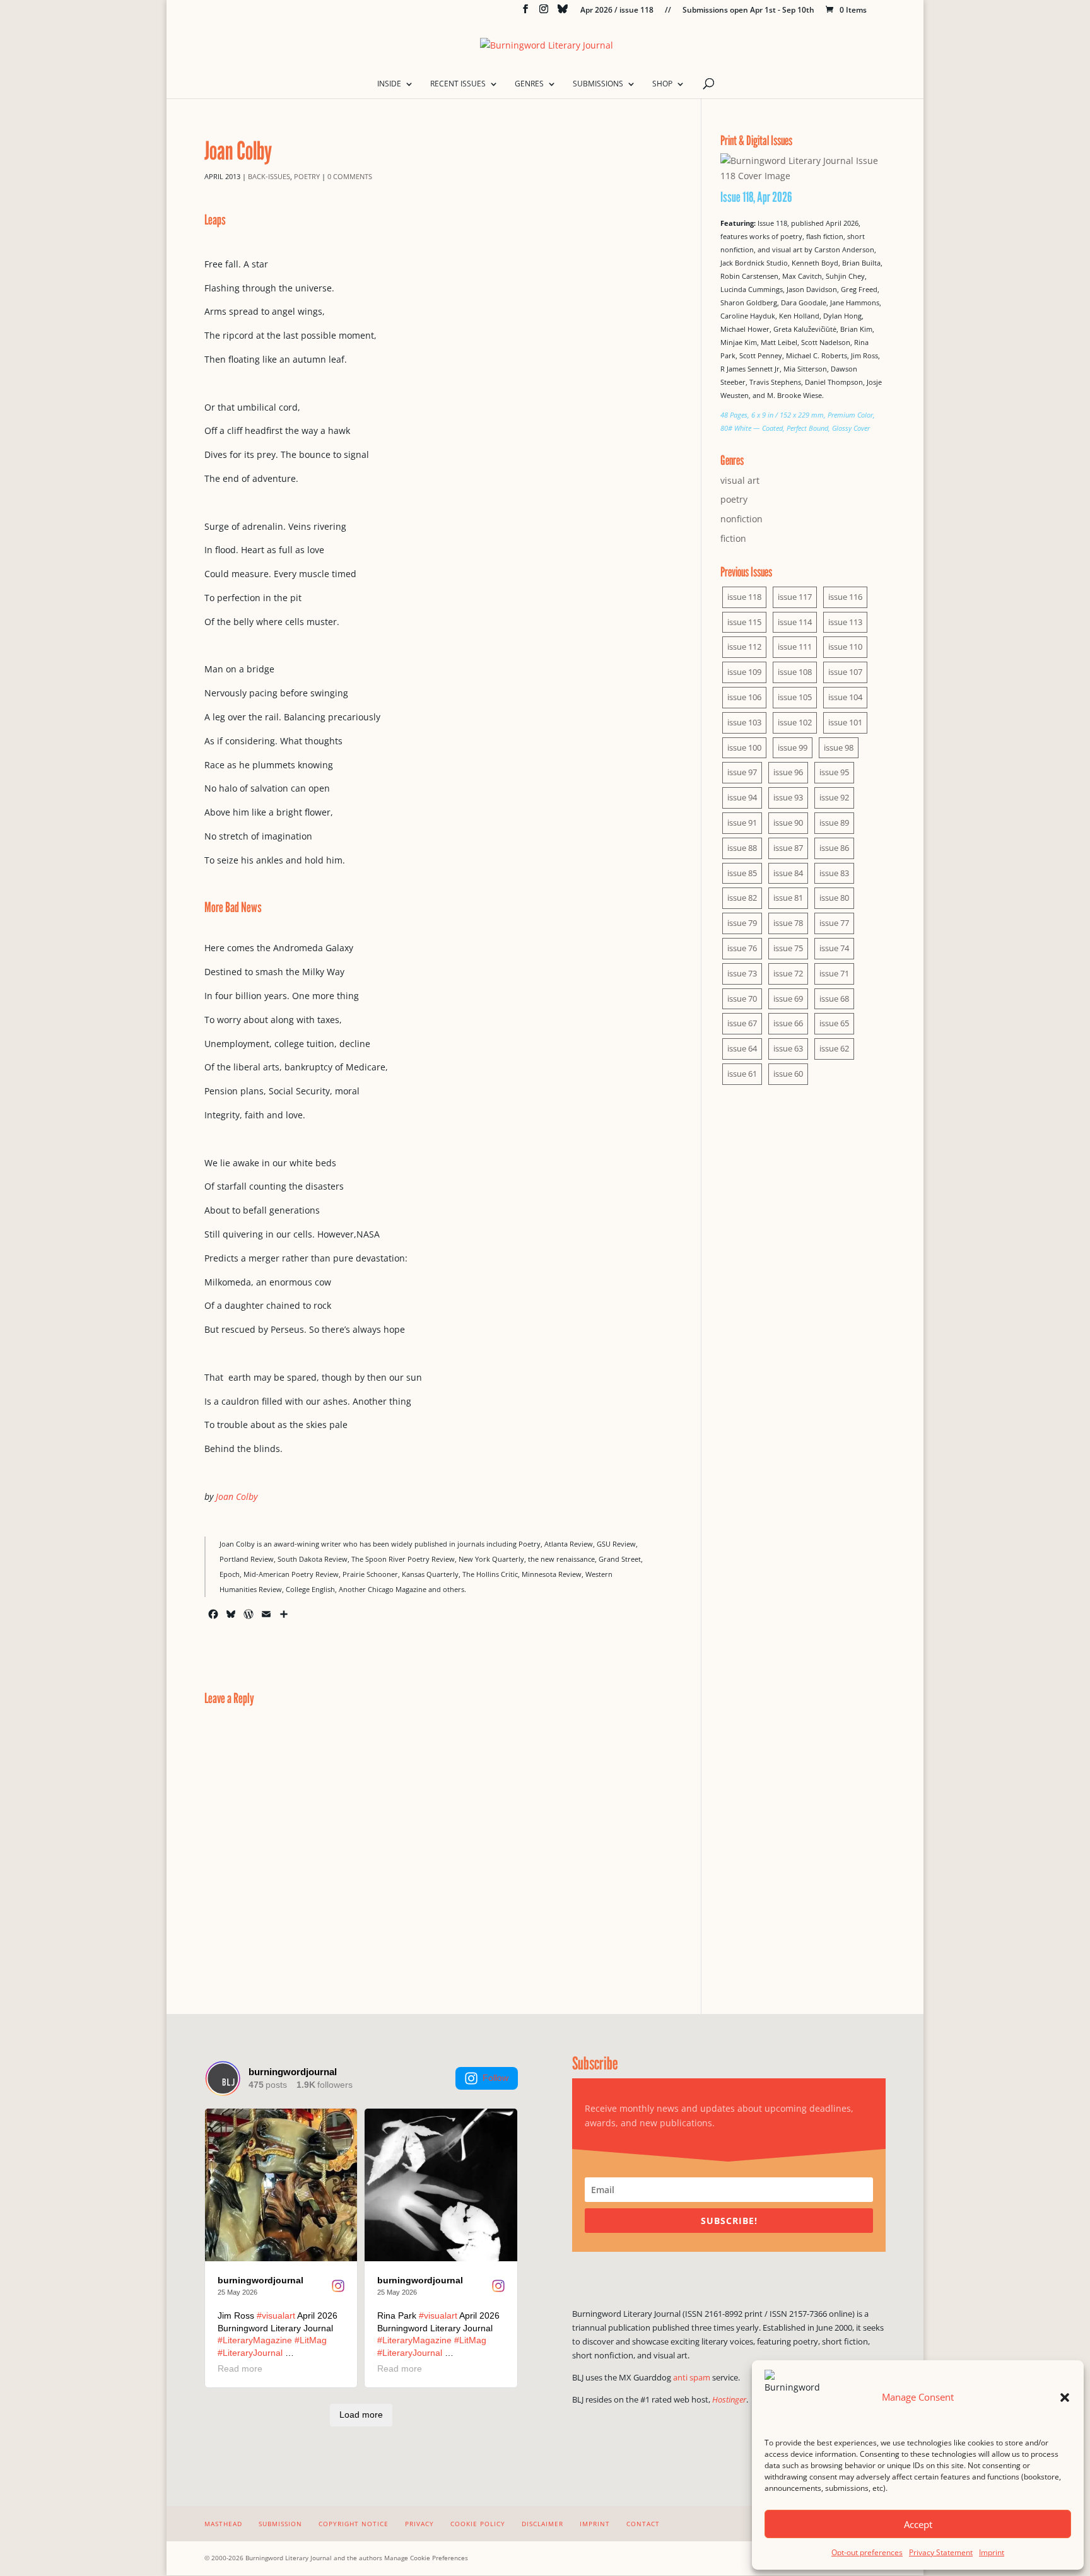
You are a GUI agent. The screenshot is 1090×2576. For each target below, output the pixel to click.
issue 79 (742, 923)
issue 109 (744, 672)
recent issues (458, 84)
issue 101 (845, 722)
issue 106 (744, 697)
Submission (280, 2524)
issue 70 (742, 998)
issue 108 (795, 672)
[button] (1065, 2397)
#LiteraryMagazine (255, 2340)
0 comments (350, 176)
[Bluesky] (563, 12)
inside (389, 84)
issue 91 (742, 823)
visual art (740, 480)
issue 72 (788, 973)
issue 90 (788, 823)
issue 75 (788, 948)
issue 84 (788, 873)
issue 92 (834, 797)
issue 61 (742, 1074)
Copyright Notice (354, 2524)
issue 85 (742, 873)
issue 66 (788, 1023)
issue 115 (744, 622)
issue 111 (795, 647)
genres (529, 84)
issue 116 (845, 597)
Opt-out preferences (867, 2552)
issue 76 (742, 948)
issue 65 (834, 1023)
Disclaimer (542, 2524)
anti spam (692, 2377)
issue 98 (839, 747)
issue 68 (834, 998)
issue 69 (788, 998)
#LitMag (311, 2340)
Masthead (223, 2524)
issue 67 (742, 1023)
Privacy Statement (941, 2552)
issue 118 (744, 597)
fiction (733, 538)
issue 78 (788, 923)
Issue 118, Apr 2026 (756, 197)
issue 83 (834, 873)
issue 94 (742, 797)
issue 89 (834, 823)
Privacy (419, 2524)
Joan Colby (237, 1496)
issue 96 (788, 772)
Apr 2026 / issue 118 (617, 11)
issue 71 (834, 973)
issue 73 (742, 973)
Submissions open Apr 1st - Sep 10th (748, 11)
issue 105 (795, 697)
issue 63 (788, 1048)
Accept (918, 2524)
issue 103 (744, 722)
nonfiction (741, 519)
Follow (495, 2078)
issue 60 (788, 1074)
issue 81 (788, 898)
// (668, 11)
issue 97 (742, 772)
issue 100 (744, 747)
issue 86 (834, 848)
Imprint (992, 2552)
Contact (643, 2524)
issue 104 (845, 697)
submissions (598, 84)
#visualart (276, 2315)
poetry (307, 176)
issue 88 (742, 848)
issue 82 (742, 898)
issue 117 (795, 597)
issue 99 (793, 747)
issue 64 (742, 1048)
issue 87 (788, 848)
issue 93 (788, 797)
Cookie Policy (478, 2524)
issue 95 (834, 772)
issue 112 (744, 647)
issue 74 (834, 948)
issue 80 (834, 898)
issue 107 (845, 672)
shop (662, 84)
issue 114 (795, 622)
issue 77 (834, 923)
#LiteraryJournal (250, 2353)
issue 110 (845, 647)
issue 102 (795, 722)
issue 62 (834, 1048)
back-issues (269, 176)
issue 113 (845, 622)
